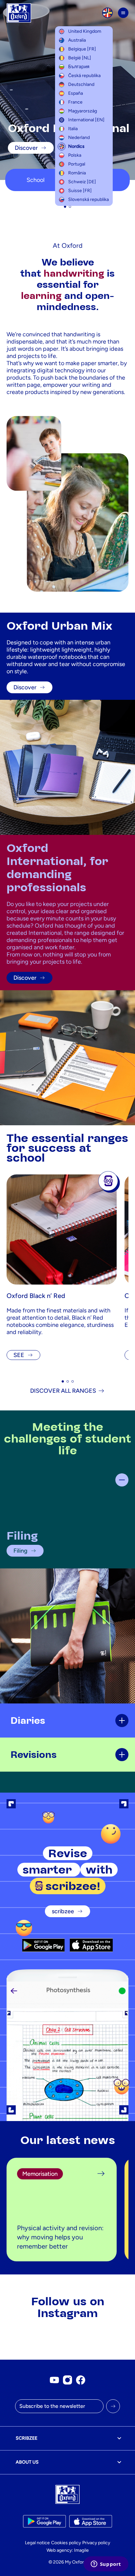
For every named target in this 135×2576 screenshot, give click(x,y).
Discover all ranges (63, 1391)
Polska (75, 155)
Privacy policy (96, 2543)
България (79, 67)
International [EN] (86, 120)
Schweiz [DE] (82, 182)
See (19, 1355)
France (75, 102)
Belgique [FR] (82, 49)
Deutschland (81, 84)
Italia (73, 129)
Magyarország (83, 111)
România (77, 173)
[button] (65, 207)
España (76, 93)
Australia (77, 40)
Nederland (79, 138)
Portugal (77, 164)
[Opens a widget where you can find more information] (106, 2565)
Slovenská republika (88, 199)
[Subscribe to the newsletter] (113, 2406)
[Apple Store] (91, 1945)
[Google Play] (43, 1945)
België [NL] (80, 58)
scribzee (63, 1911)
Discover (26, 148)
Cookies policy (66, 2543)
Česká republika (84, 76)
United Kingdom (85, 31)
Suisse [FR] (80, 191)
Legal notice (37, 2543)
